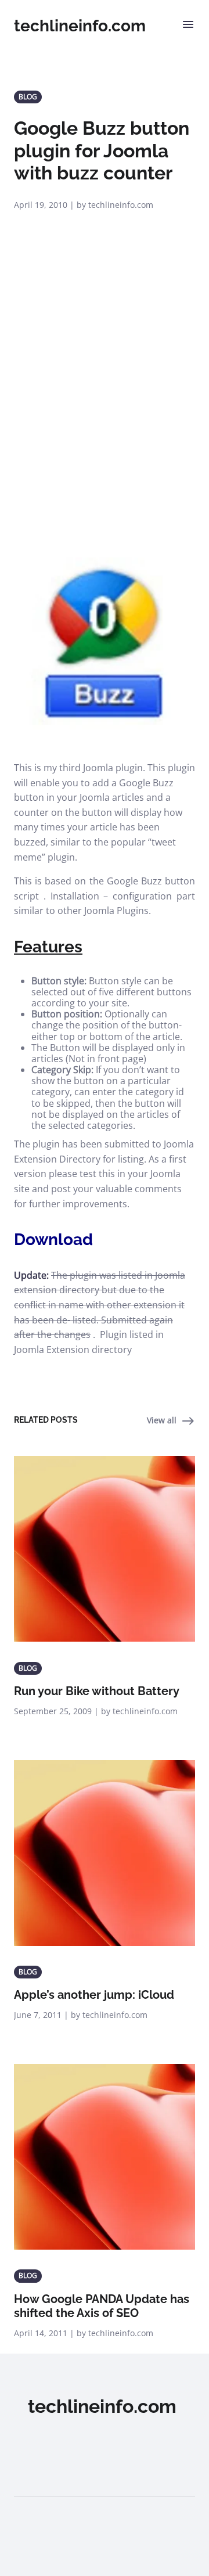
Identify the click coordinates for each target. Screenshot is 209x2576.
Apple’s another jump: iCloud (94, 1995)
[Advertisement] (105, 420)
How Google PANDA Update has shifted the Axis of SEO (102, 2306)
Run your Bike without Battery (97, 1691)
